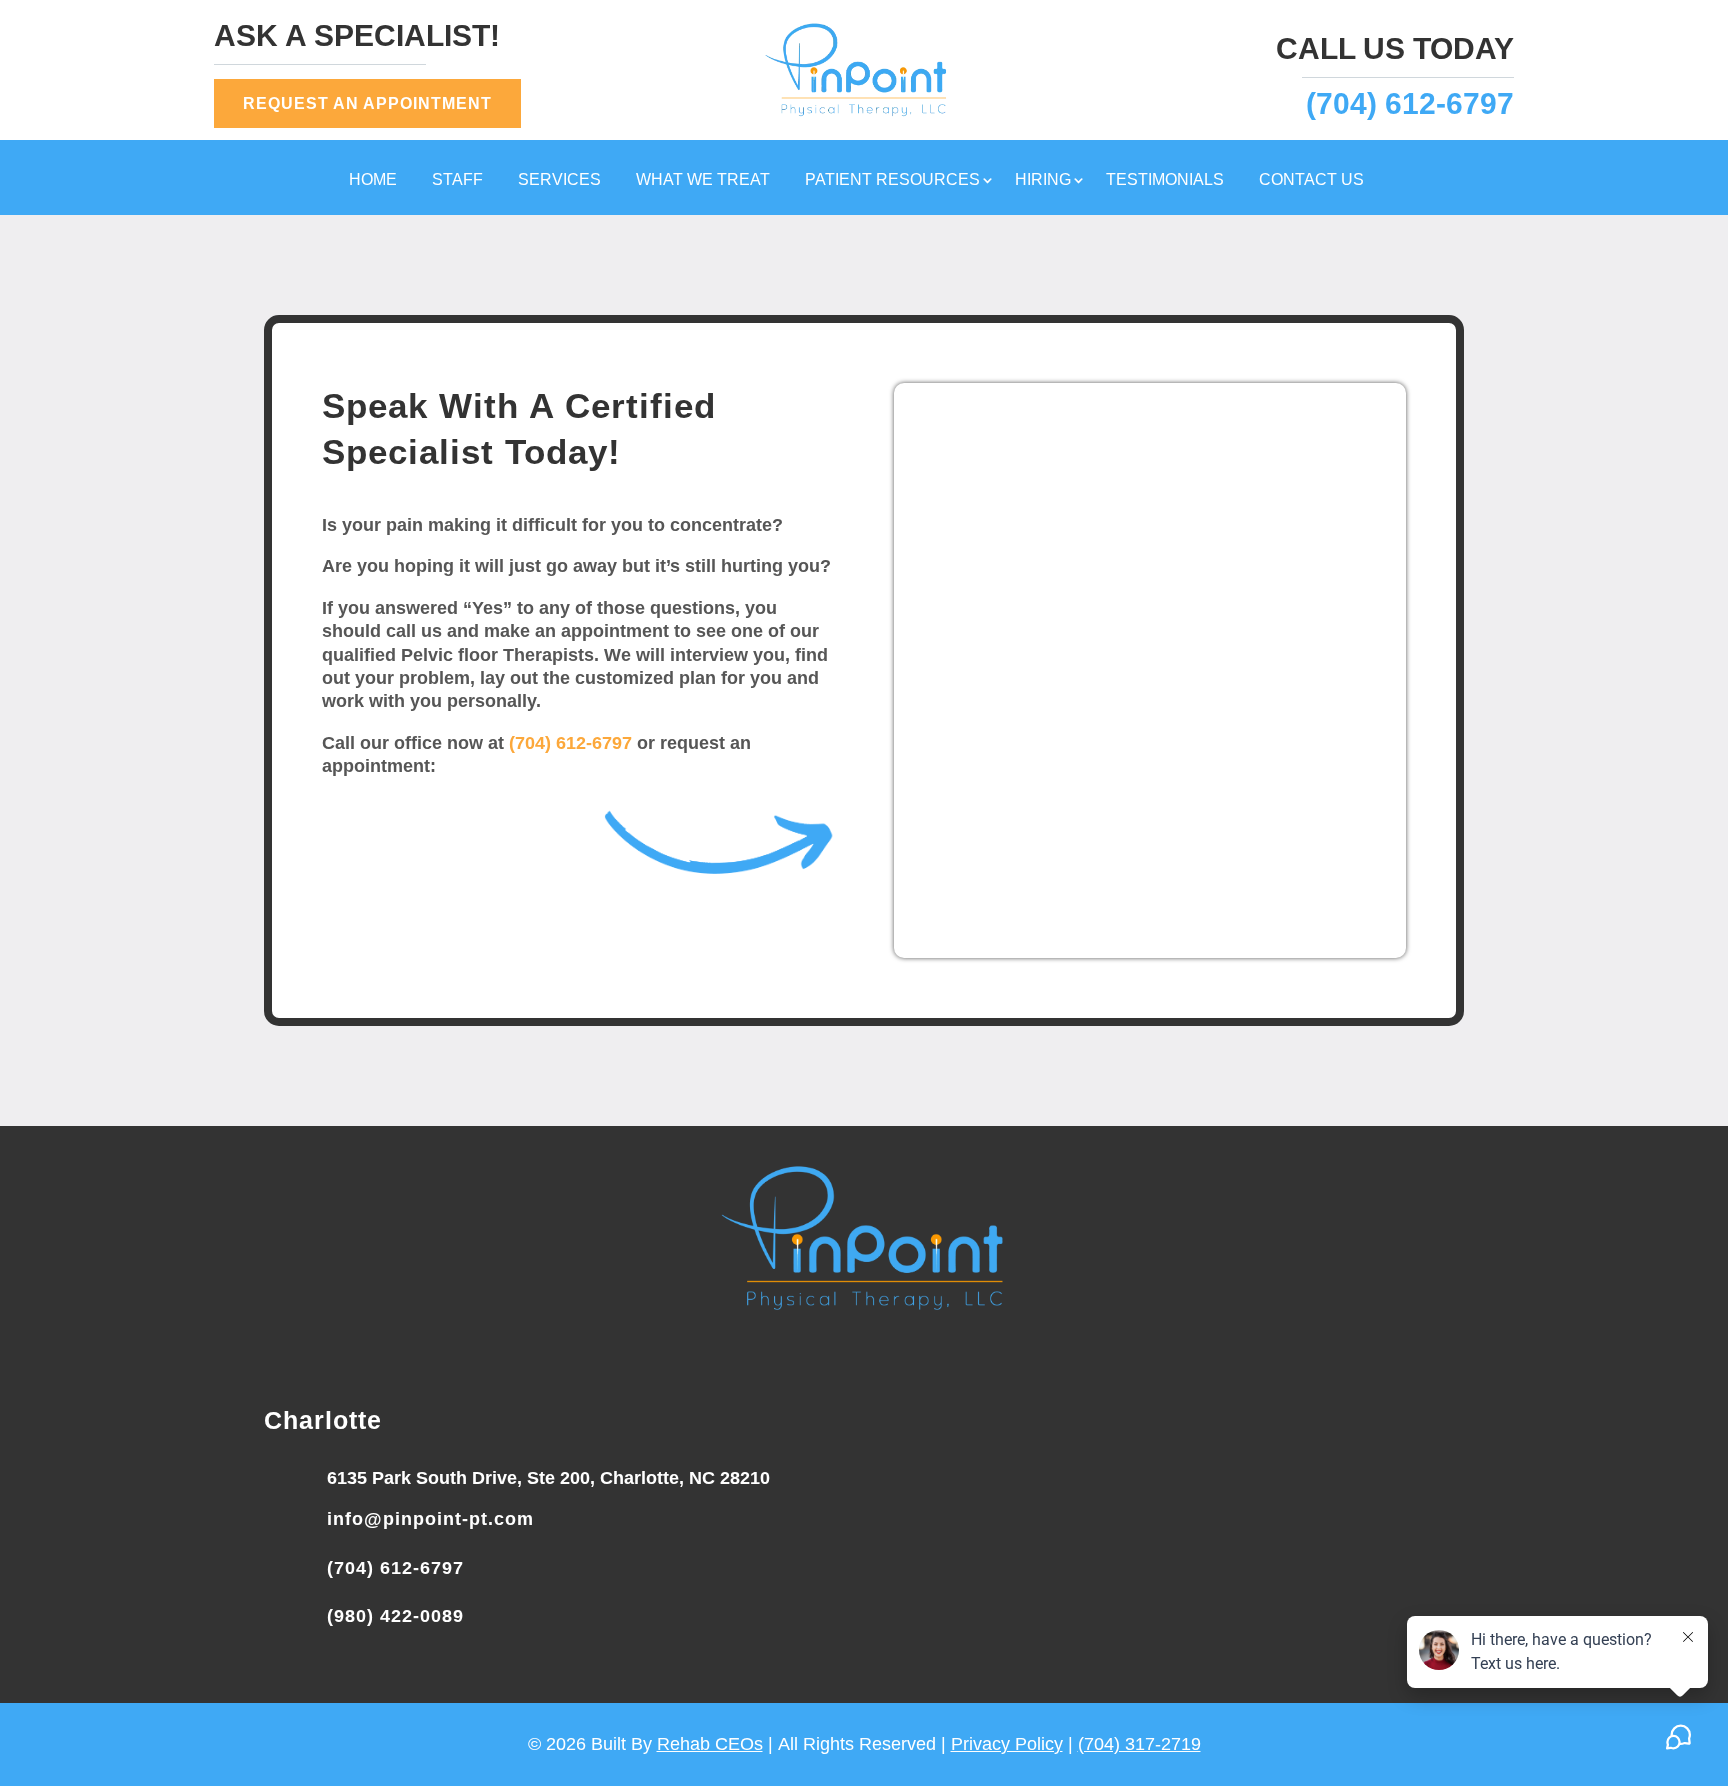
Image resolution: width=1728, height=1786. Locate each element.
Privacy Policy (1007, 1744)
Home (373, 180)
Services (559, 180)
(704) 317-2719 (1139, 1744)
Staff (457, 180)
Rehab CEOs (710, 1744)
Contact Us (1311, 180)
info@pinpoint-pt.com (430, 1519)
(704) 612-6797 (1410, 103)
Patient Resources (892, 180)
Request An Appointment (367, 103)
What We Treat (703, 180)
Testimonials (1165, 180)
